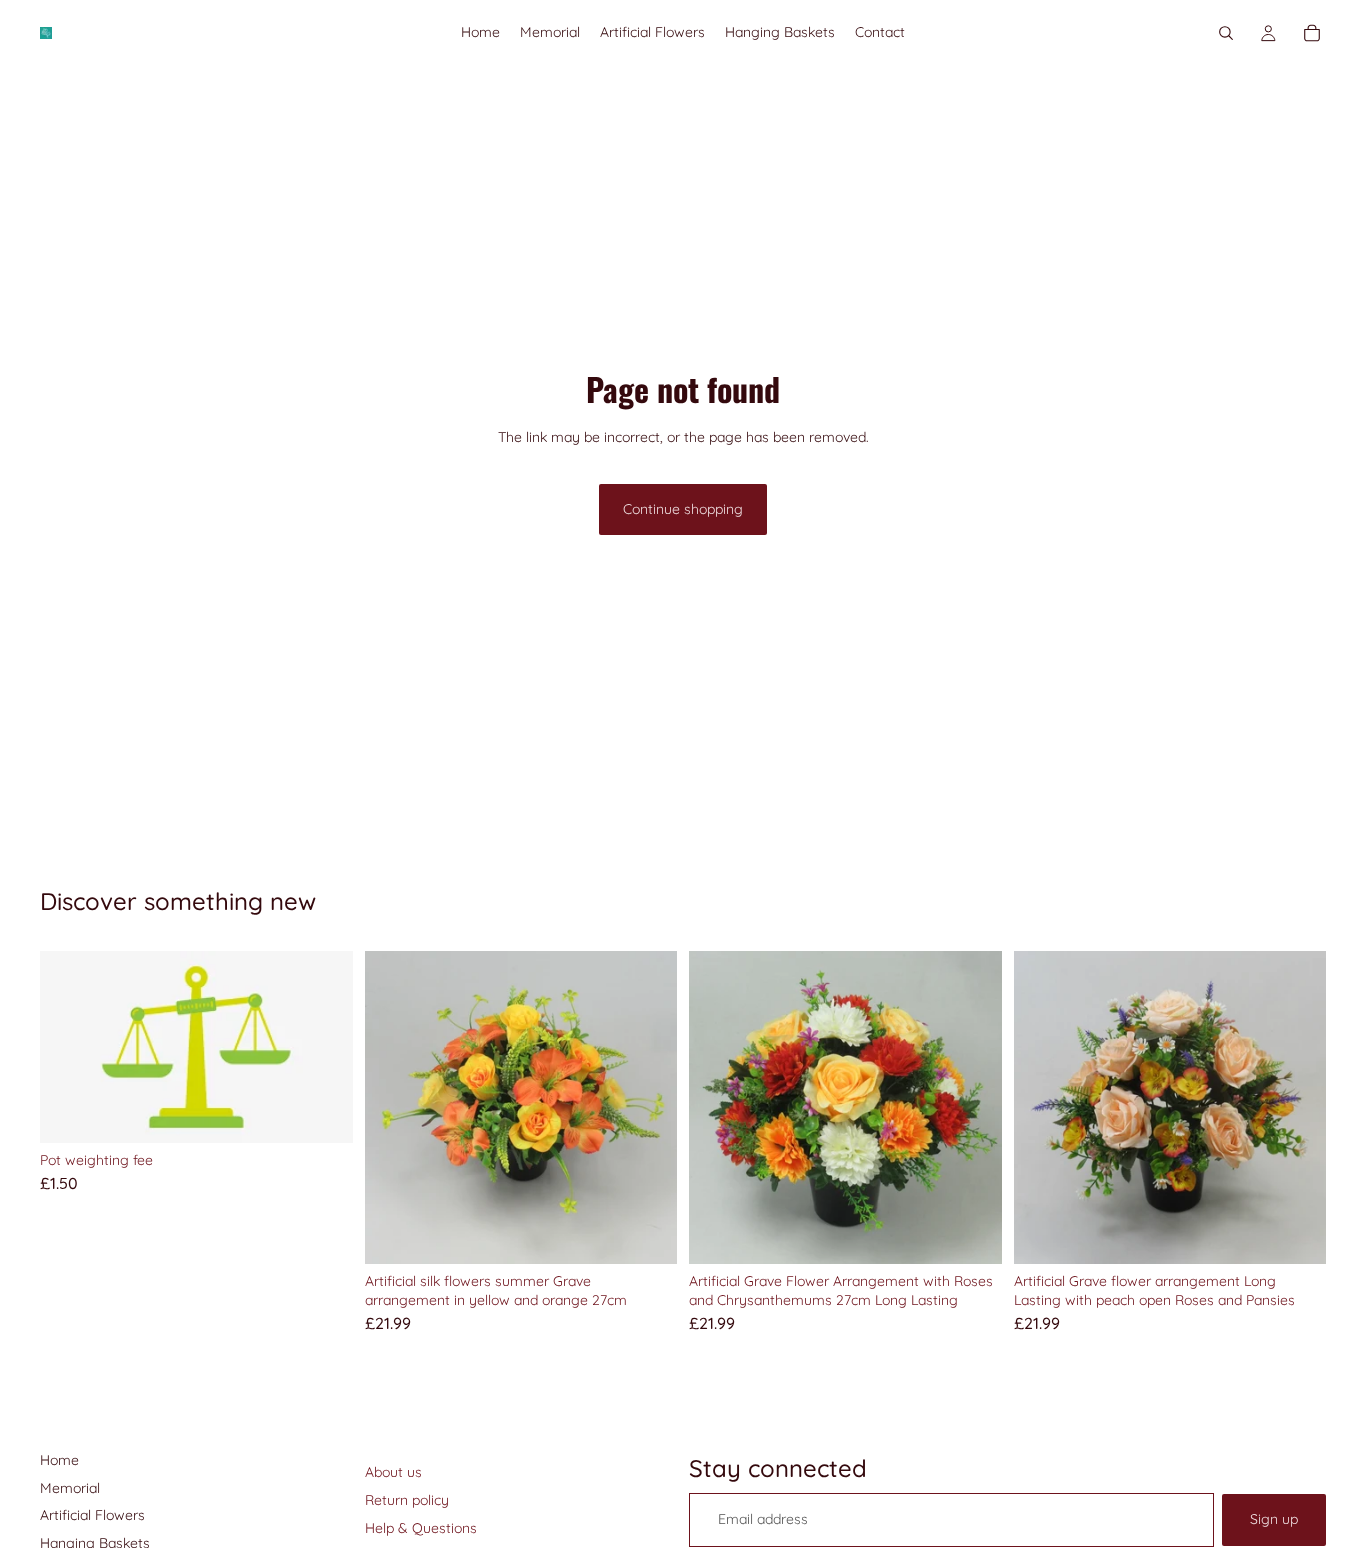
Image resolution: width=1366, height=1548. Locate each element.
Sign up (1274, 1519)
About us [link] (393, 1472)
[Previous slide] (395, 1107)
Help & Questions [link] (421, 1528)
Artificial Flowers (92, 1515)
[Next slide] (647, 1107)
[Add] (322, 1113)
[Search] (1226, 33)
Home (59, 1460)
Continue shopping (683, 509)
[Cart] (1312, 33)
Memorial (70, 1488)
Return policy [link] (407, 1500)
